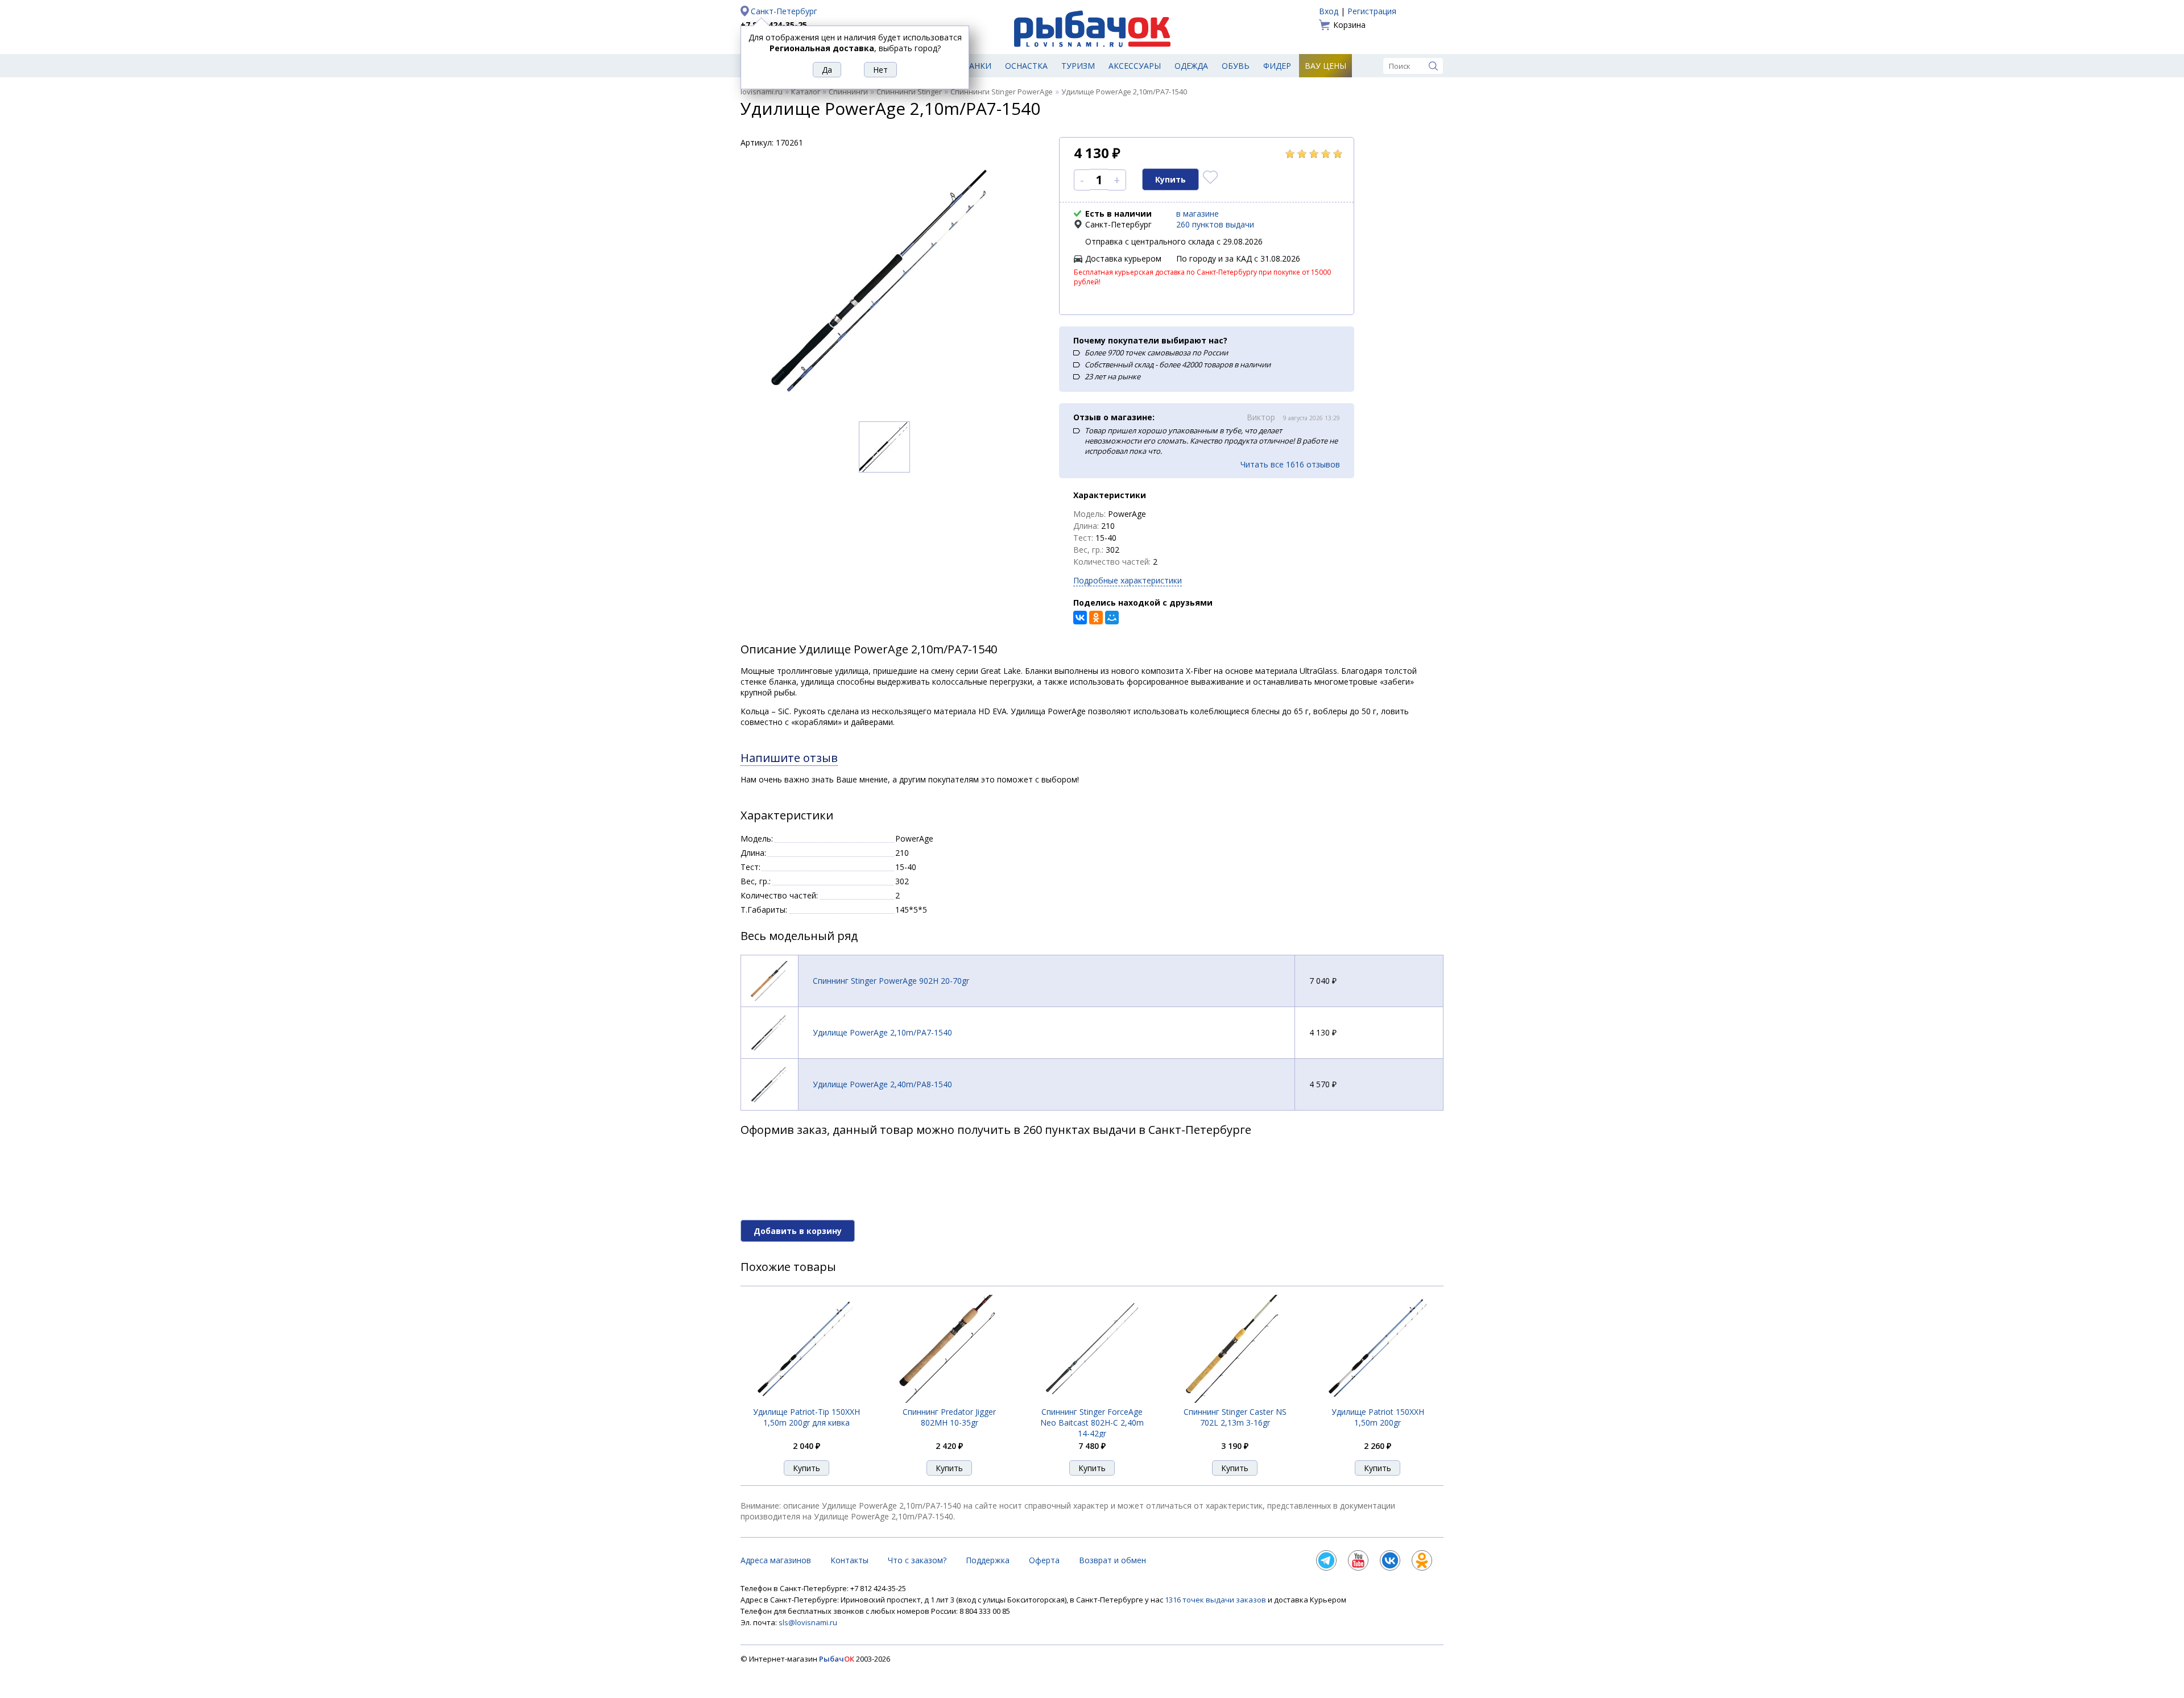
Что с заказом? (917, 1560)
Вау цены (1325, 66)
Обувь (1236, 66)
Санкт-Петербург (784, 11)
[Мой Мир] (1112, 618)
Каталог (806, 92)
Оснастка (1026, 66)
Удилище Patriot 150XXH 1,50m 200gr (1378, 1417)
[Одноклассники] (1096, 618)
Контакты (849, 1560)
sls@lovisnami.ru (808, 1622)
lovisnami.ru (762, 92)
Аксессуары (1135, 66)
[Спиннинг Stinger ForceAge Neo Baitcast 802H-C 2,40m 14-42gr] (1092, 1400)
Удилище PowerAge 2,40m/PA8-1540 (882, 1084)
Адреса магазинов (776, 1560)
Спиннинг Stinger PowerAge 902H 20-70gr (891, 981)
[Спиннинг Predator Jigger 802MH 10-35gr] (949, 1400)
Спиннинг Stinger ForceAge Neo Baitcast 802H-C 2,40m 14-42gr (1092, 1422)
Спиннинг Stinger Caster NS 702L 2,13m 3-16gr (1235, 1417)
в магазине (1198, 214)
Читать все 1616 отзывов (1290, 464)
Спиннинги (848, 92)
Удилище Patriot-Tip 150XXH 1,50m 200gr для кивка (806, 1417)
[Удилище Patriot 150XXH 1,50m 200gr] (1378, 1400)
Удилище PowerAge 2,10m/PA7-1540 (882, 1032)
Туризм (1078, 66)
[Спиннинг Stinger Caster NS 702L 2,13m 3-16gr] (1235, 1400)
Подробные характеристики (1128, 580)
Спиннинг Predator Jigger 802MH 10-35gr (949, 1417)
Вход (1329, 11)
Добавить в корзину (798, 1231)
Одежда (1191, 66)
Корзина (1349, 25)
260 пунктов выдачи (1215, 224)
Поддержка (988, 1560)
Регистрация (1372, 11)
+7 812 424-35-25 (774, 25)
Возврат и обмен (1112, 1560)
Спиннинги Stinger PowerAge (1002, 92)
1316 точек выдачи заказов (1216, 1600)
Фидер (1277, 66)
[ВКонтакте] (1080, 618)
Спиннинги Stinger (909, 92)
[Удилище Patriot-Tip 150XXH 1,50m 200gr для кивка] (806, 1400)
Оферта (1044, 1560)
